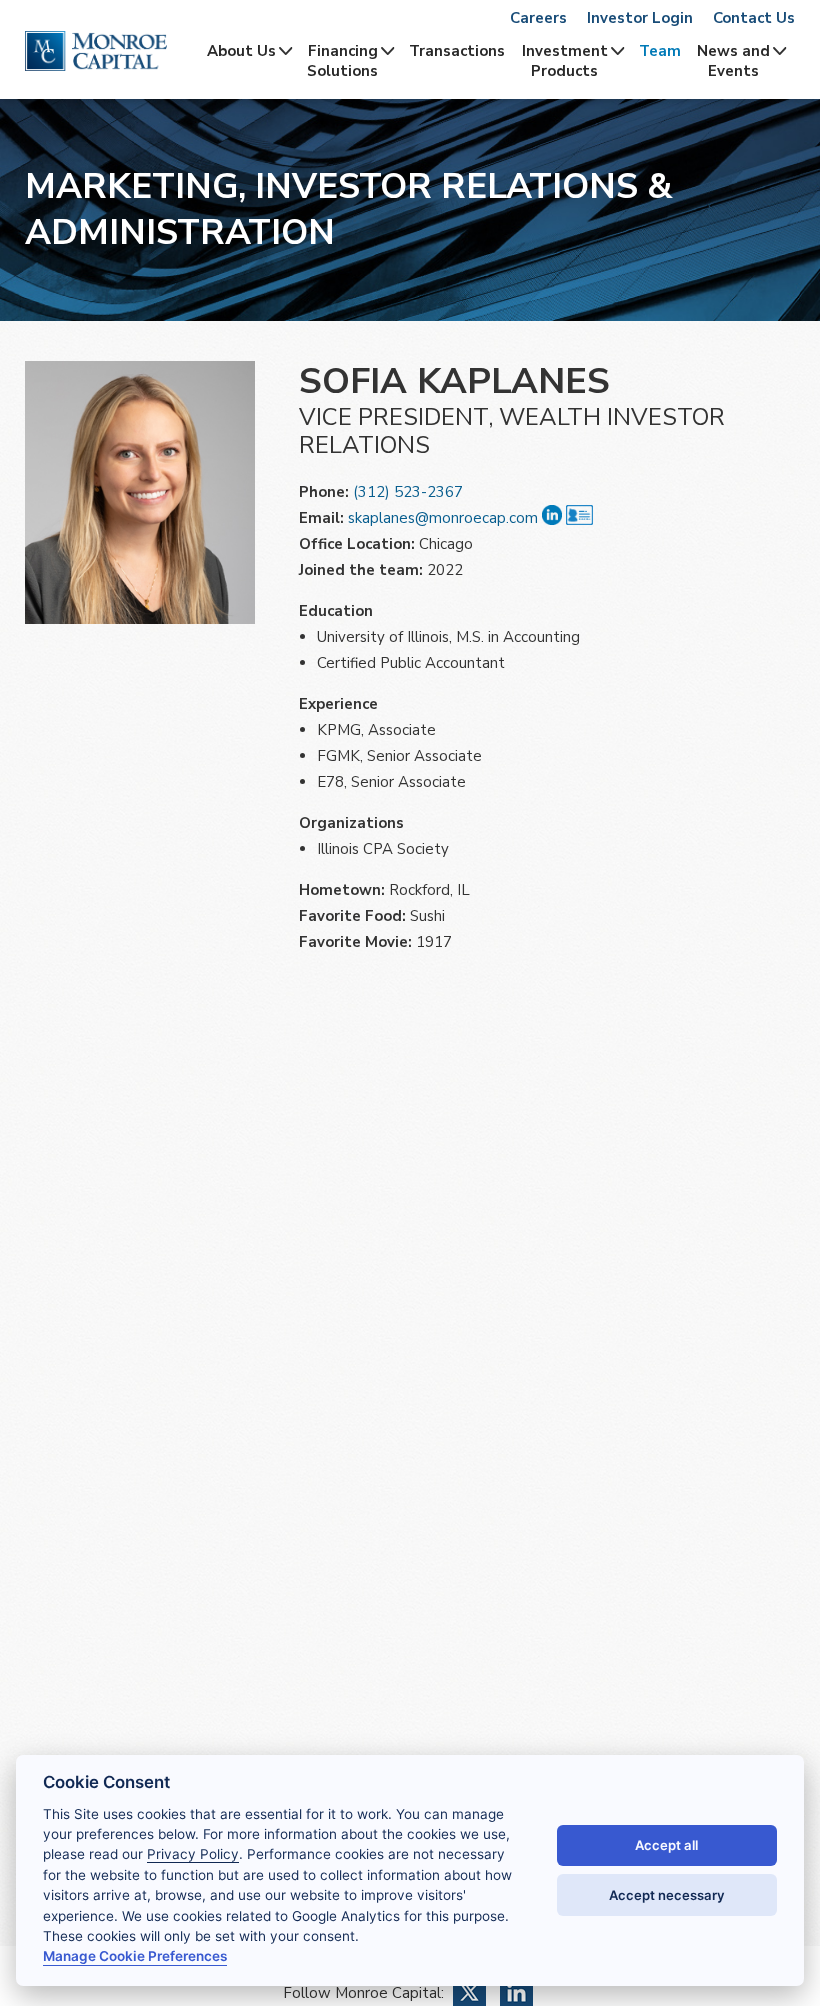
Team (660, 51)
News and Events (733, 61)
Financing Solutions (342, 61)
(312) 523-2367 (408, 492)
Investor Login (640, 18)
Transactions (457, 51)
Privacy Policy (193, 1854)
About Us (241, 51)
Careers (538, 18)
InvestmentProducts (565, 61)
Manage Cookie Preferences (135, 1956)
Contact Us (754, 18)
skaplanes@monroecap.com (443, 518)
